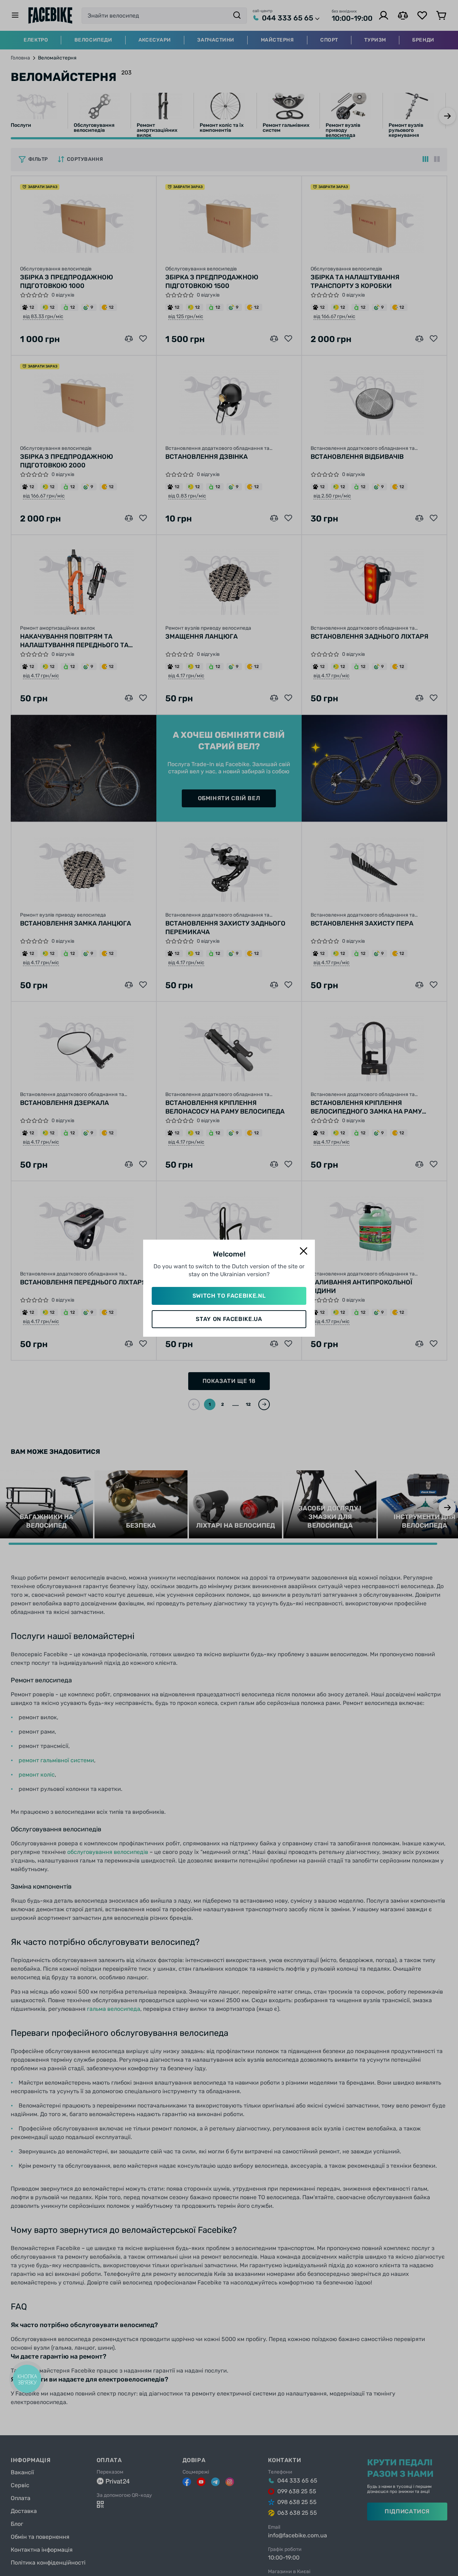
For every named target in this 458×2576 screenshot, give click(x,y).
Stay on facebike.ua (229, 1319)
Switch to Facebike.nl (229, 1296)
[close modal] (303, 1251)
